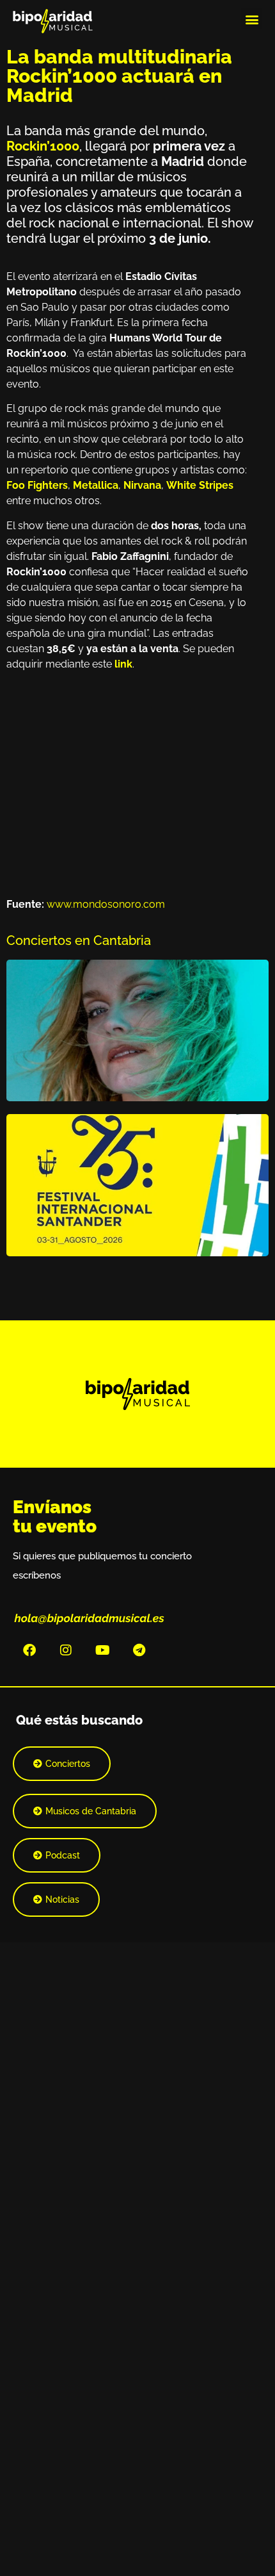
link (123, 664)
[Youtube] (102, 1650)
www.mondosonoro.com (106, 904)
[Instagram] (66, 1650)
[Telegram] (139, 1650)
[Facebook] (29, 1650)
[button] (252, 19)
